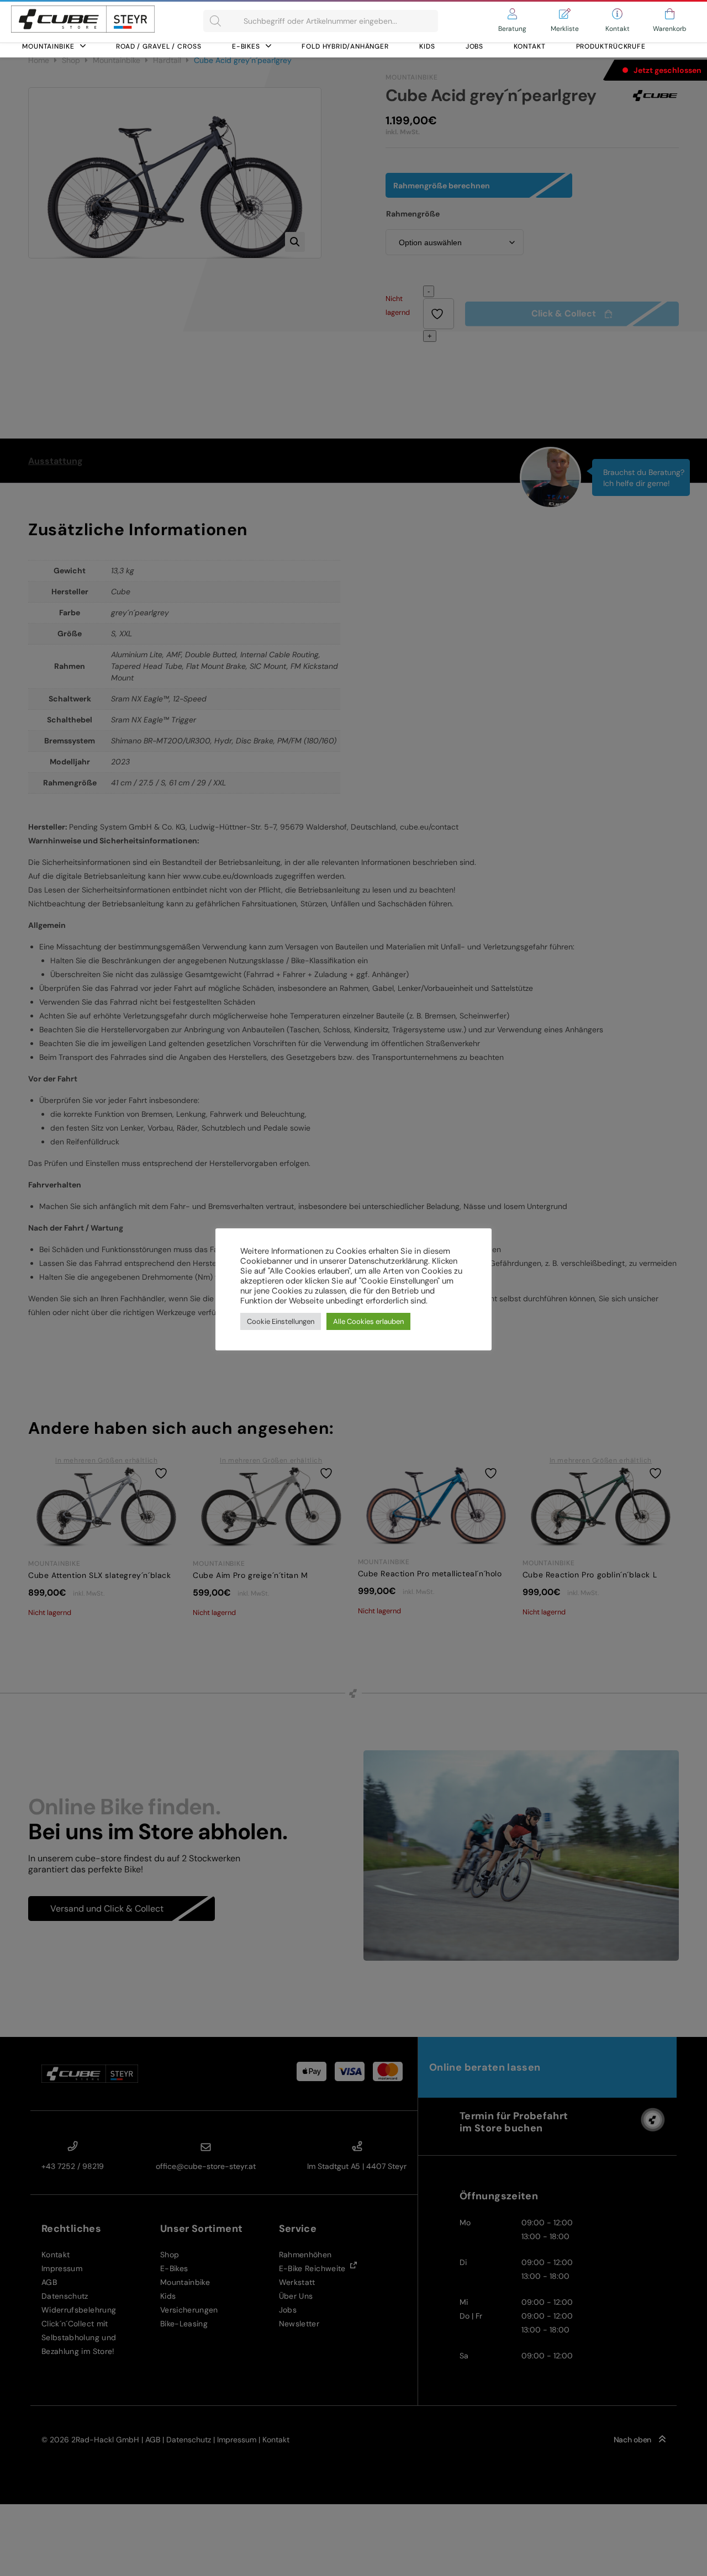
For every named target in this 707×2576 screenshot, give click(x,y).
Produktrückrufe (611, 46)
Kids (427, 46)
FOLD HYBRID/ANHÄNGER (345, 46)
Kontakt (529, 46)
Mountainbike (48, 46)
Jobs (475, 46)
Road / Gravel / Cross (159, 46)
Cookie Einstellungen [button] (281, 1321)
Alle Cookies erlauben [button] (368, 1321)
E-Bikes (246, 46)
